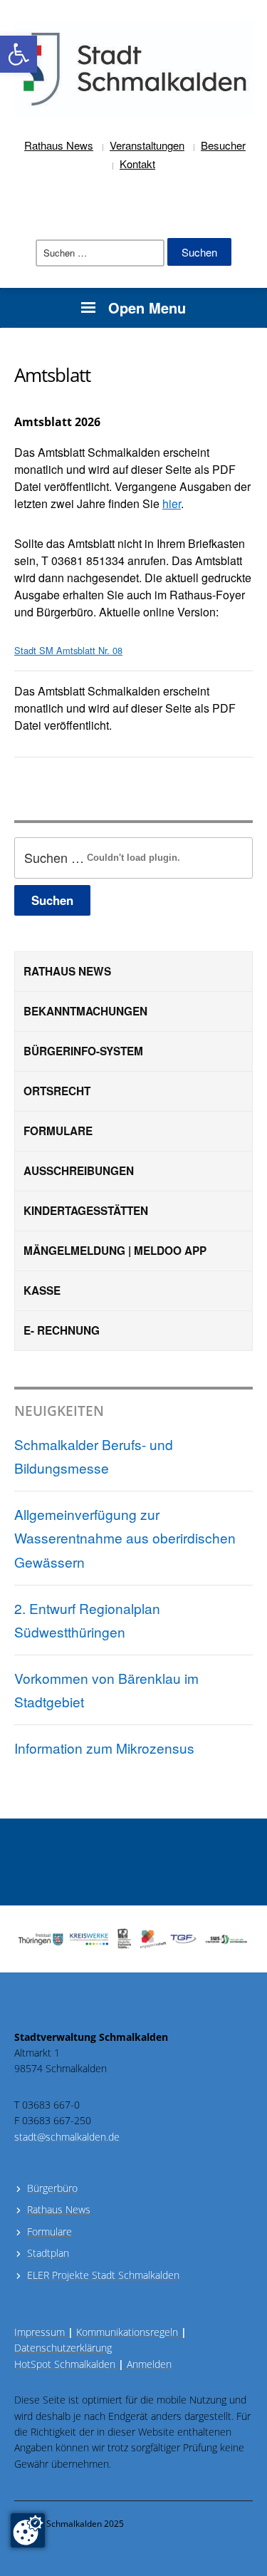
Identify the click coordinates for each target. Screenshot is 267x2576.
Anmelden (149, 2364)
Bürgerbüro (52, 2188)
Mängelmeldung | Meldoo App (115, 1251)
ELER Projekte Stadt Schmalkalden (103, 2275)
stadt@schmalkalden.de (67, 2137)
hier (172, 503)
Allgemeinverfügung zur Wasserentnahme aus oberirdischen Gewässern (125, 1538)
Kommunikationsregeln (131, 2332)
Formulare (58, 1131)
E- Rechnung (62, 1330)
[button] (19, 54)
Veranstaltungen (147, 145)
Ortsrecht (57, 1091)
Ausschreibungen (79, 1171)
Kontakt (137, 164)
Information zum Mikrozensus (104, 1748)
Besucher (223, 145)
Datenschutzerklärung (63, 2348)
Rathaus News (59, 145)
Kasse (42, 1290)
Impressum (44, 2332)
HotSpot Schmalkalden (65, 2364)
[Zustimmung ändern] (28, 2530)
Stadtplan (48, 2253)
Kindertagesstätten (86, 1211)
